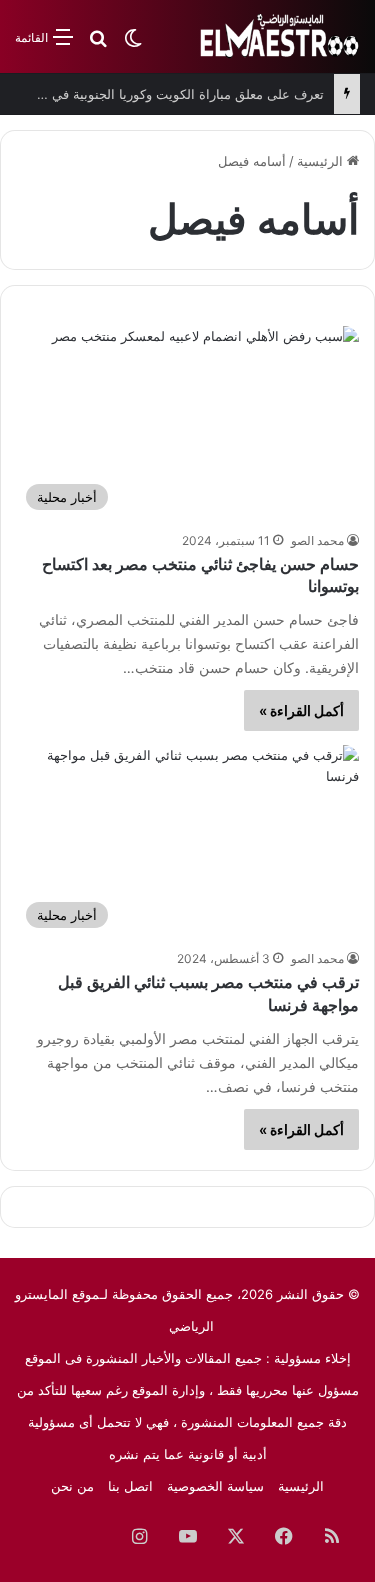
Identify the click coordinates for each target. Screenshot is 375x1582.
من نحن (72, 1486)
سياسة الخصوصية (215, 1486)
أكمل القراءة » (301, 710)
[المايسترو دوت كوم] (280, 36)
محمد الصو (317, 540)
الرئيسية (322, 161)
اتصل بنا (130, 1486)
